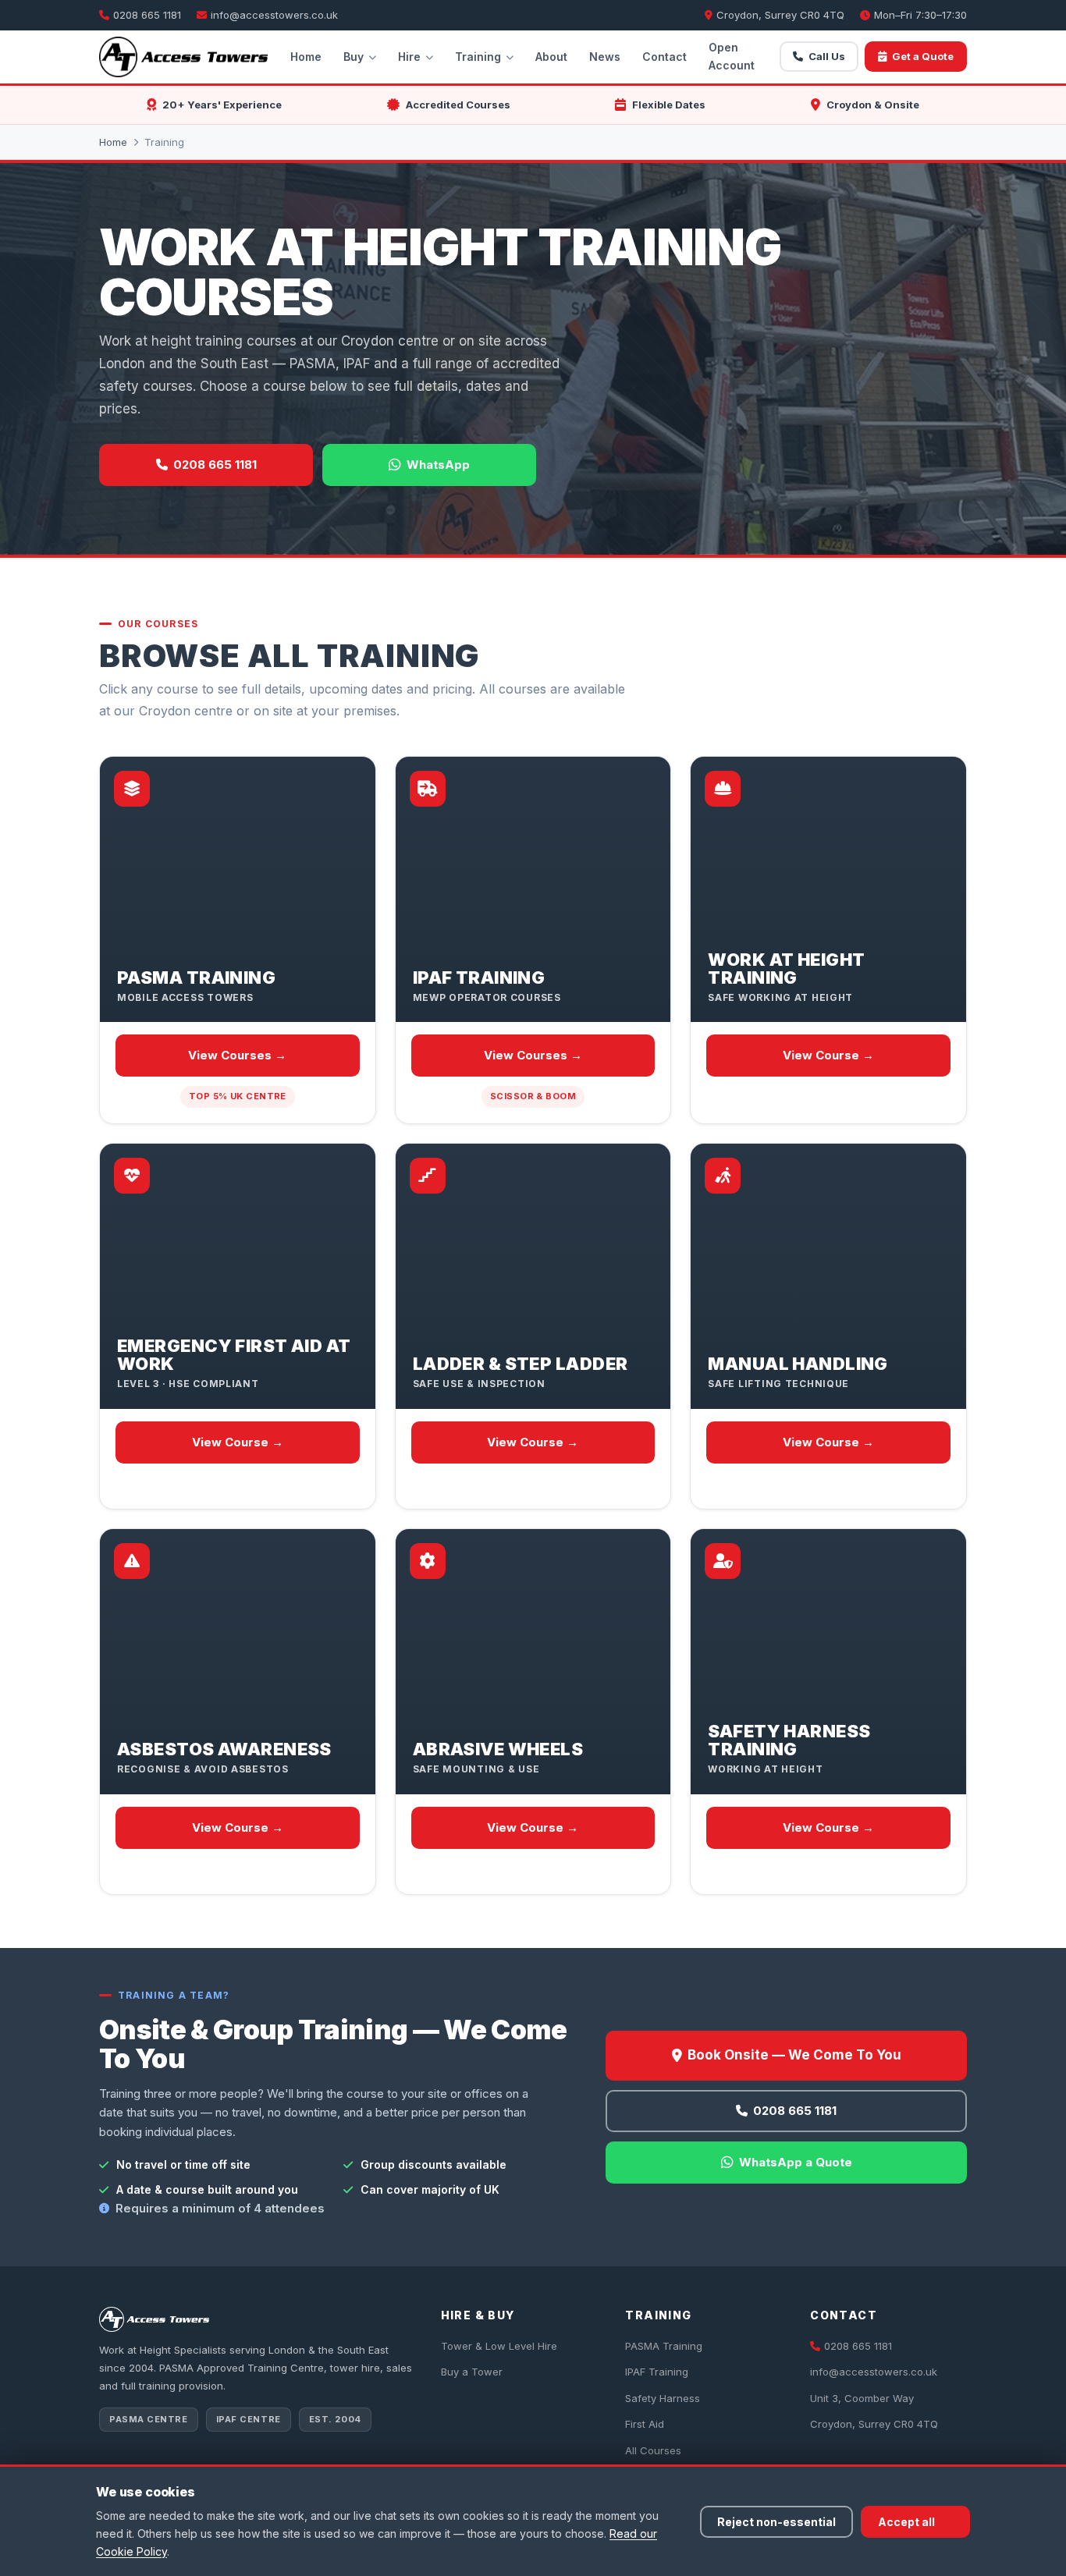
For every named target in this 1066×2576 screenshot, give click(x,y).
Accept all (906, 2522)
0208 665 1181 (147, 15)
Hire (409, 57)
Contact (664, 57)
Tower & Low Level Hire (499, 2346)
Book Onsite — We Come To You (794, 2055)
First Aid (645, 2424)
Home (306, 57)
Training (478, 57)
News (605, 57)
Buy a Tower (472, 2372)
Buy (354, 57)
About (551, 57)
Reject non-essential (776, 2522)
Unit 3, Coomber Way (862, 2398)
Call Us (827, 56)
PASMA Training (664, 2346)
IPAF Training (657, 2372)
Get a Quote (923, 56)
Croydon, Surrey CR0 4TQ (874, 2424)
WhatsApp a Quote (796, 2162)
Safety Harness (663, 2398)
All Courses (653, 2450)
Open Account (732, 56)
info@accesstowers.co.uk (274, 15)
